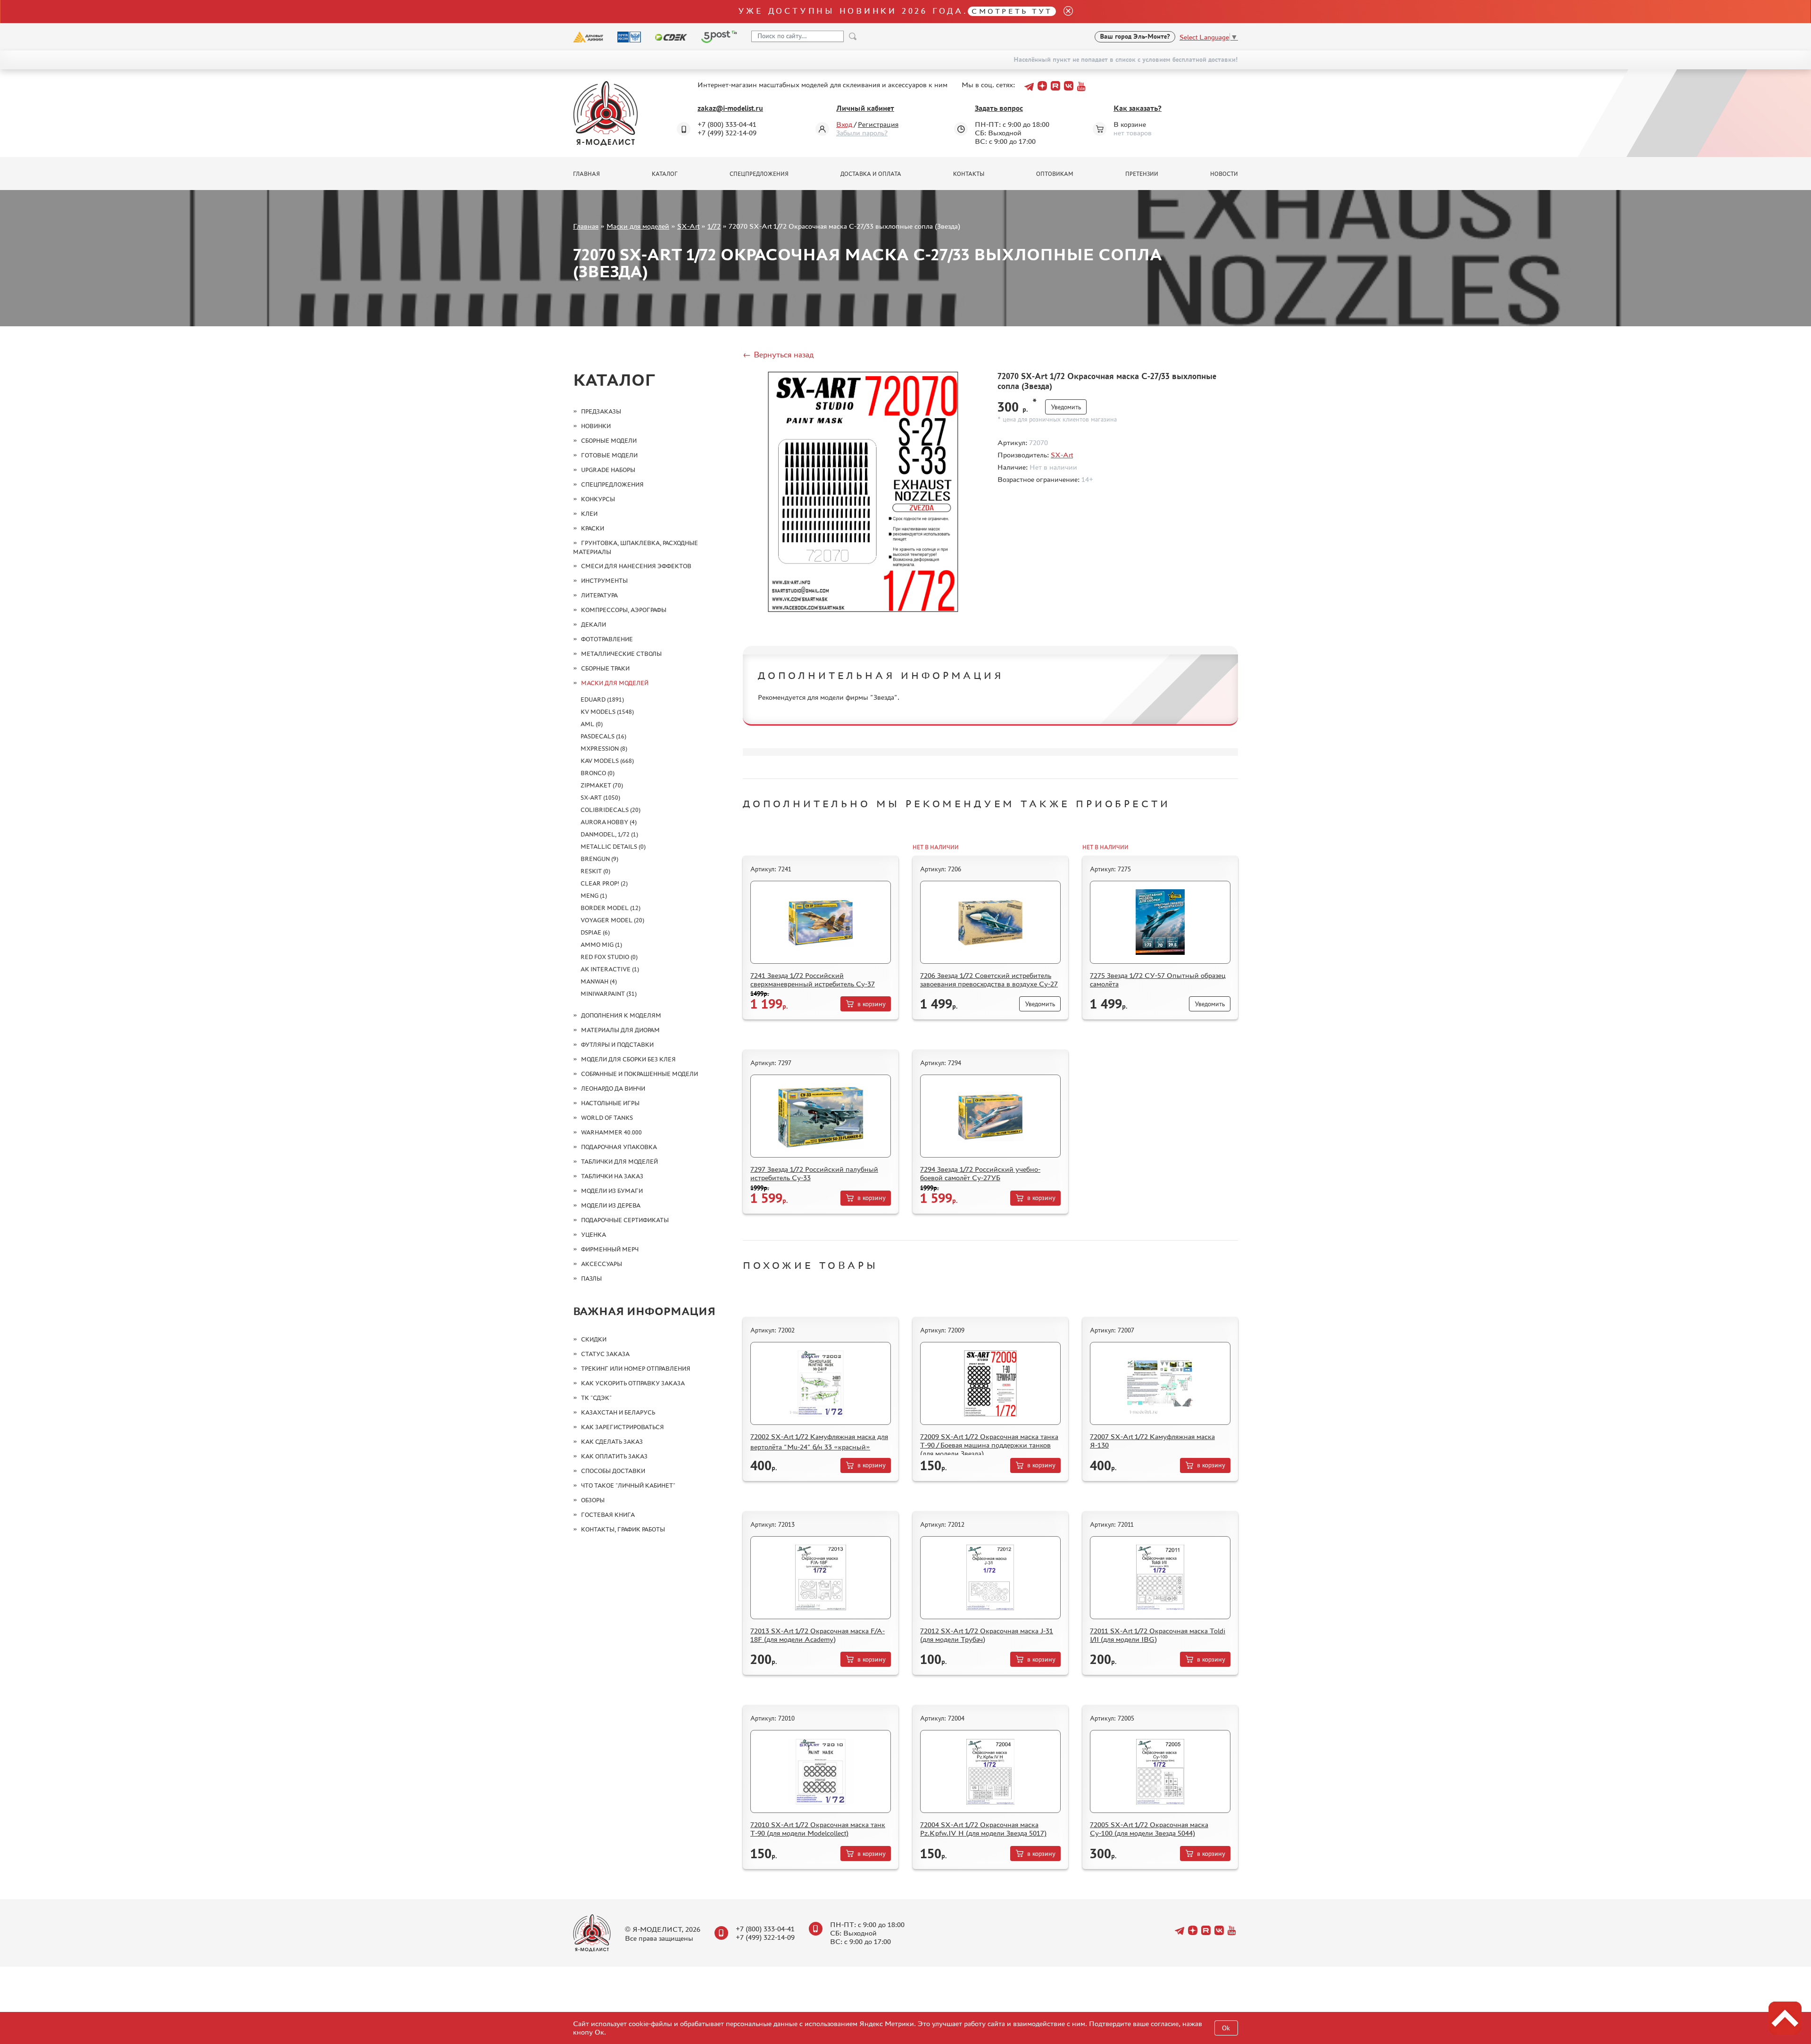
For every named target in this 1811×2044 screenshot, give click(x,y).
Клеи (589, 514)
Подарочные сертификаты (625, 1220)
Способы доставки (613, 1471)
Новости (1224, 174)
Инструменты (604, 581)
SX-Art (688, 226)
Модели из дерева (611, 1205)
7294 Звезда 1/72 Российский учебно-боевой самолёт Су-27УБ (980, 1173)
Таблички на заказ (612, 1176)
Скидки (594, 1339)
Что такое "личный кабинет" (628, 1485)
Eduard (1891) (602, 699)
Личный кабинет (865, 108)
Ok (1226, 2028)
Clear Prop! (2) (604, 883)
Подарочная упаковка (619, 1147)
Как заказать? (1138, 108)
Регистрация (878, 124)
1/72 (714, 226)
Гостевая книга (608, 1515)
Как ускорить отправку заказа (633, 1383)
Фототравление (607, 639)
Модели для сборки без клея (628, 1059)
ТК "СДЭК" (596, 1398)
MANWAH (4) (599, 981)
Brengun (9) (599, 859)
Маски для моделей (638, 226)
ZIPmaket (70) (602, 785)
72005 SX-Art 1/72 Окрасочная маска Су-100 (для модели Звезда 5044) (1149, 1829)
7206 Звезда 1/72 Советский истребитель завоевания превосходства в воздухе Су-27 (989, 980)
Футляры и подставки (617, 1045)
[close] (1064, 12)
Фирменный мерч (610, 1249)
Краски (593, 528)
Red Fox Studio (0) (609, 957)
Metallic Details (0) (613, 847)
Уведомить (1066, 407)
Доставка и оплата (871, 174)
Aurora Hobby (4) (609, 822)
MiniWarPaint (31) (609, 994)
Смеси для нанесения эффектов (636, 566)
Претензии (1142, 174)
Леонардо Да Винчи (613, 1088)
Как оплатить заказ (614, 1456)
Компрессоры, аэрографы (624, 610)
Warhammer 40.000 (611, 1132)
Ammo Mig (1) (601, 945)
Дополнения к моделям (621, 1015)
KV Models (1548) (607, 712)
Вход (844, 124)
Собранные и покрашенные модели (640, 1074)
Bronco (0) (598, 773)
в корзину (872, 1004)
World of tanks (607, 1118)
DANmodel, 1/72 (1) (609, 834)
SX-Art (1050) (600, 798)
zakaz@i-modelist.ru (730, 108)
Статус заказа (605, 1354)
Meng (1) (594, 896)
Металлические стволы (621, 654)
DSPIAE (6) (595, 932)
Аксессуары (602, 1264)
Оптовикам (1055, 174)
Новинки (596, 426)
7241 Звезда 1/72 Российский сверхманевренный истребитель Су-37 (813, 980)
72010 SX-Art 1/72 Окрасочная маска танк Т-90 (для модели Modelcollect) (818, 1829)
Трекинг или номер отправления (636, 1369)
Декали (594, 625)
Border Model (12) (611, 908)
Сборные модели (609, 441)
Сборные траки (605, 668)
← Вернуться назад (778, 355)
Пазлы (591, 1279)
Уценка (594, 1235)
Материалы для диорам (620, 1030)
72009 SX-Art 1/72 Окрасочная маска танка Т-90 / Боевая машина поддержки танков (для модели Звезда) (989, 1445)
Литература (599, 595)
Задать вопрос (999, 108)
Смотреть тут (1012, 11)
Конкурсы (598, 499)
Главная (586, 174)
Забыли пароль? (862, 133)
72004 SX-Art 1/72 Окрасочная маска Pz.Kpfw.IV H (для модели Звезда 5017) (983, 1829)
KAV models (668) (607, 761)
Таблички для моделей (619, 1162)
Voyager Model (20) (612, 920)
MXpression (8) (604, 749)
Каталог (665, 174)
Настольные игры (610, 1103)
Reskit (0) (595, 871)
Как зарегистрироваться (623, 1427)
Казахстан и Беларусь (618, 1412)
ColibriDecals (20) (611, 810)
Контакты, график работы (623, 1529)
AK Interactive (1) (610, 969)
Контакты (969, 174)
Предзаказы (601, 411)
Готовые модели (609, 455)
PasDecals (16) (603, 736)
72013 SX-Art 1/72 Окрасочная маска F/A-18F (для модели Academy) (818, 1635)
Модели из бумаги (612, 1191)
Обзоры (593, 1500)
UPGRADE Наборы (608, 470)
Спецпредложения (759, 174)
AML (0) (592, 724)
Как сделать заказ (612, 1442)
